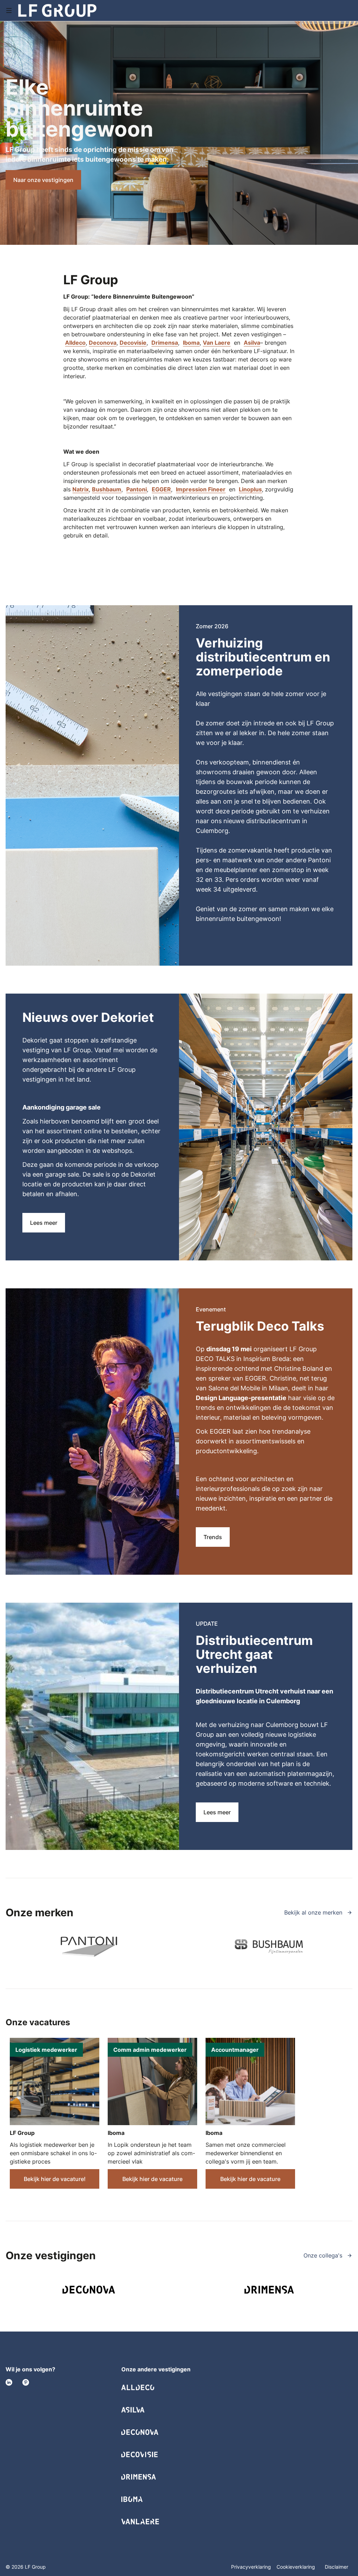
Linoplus (250, 489)
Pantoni (137, 489)
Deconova (103, 343)
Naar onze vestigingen (43, 180)
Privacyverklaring (251, 2567)
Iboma (191, 343)
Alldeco (75, 343)
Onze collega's (324, 2255)
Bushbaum (107, 489)
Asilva (252, 343)
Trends (213, 1537)
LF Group (22, 2133)
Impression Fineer (201, 489)
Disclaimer (336, 2567)
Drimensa (165, 343)
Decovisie (133, 343)
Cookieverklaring (296, 2567)
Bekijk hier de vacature (152, 2179)
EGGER (161, 489)
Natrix (81, 489)
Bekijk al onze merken (314, 1912)
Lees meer (44, 1223)
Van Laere (217, 343)
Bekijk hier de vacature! (55, 2179)
